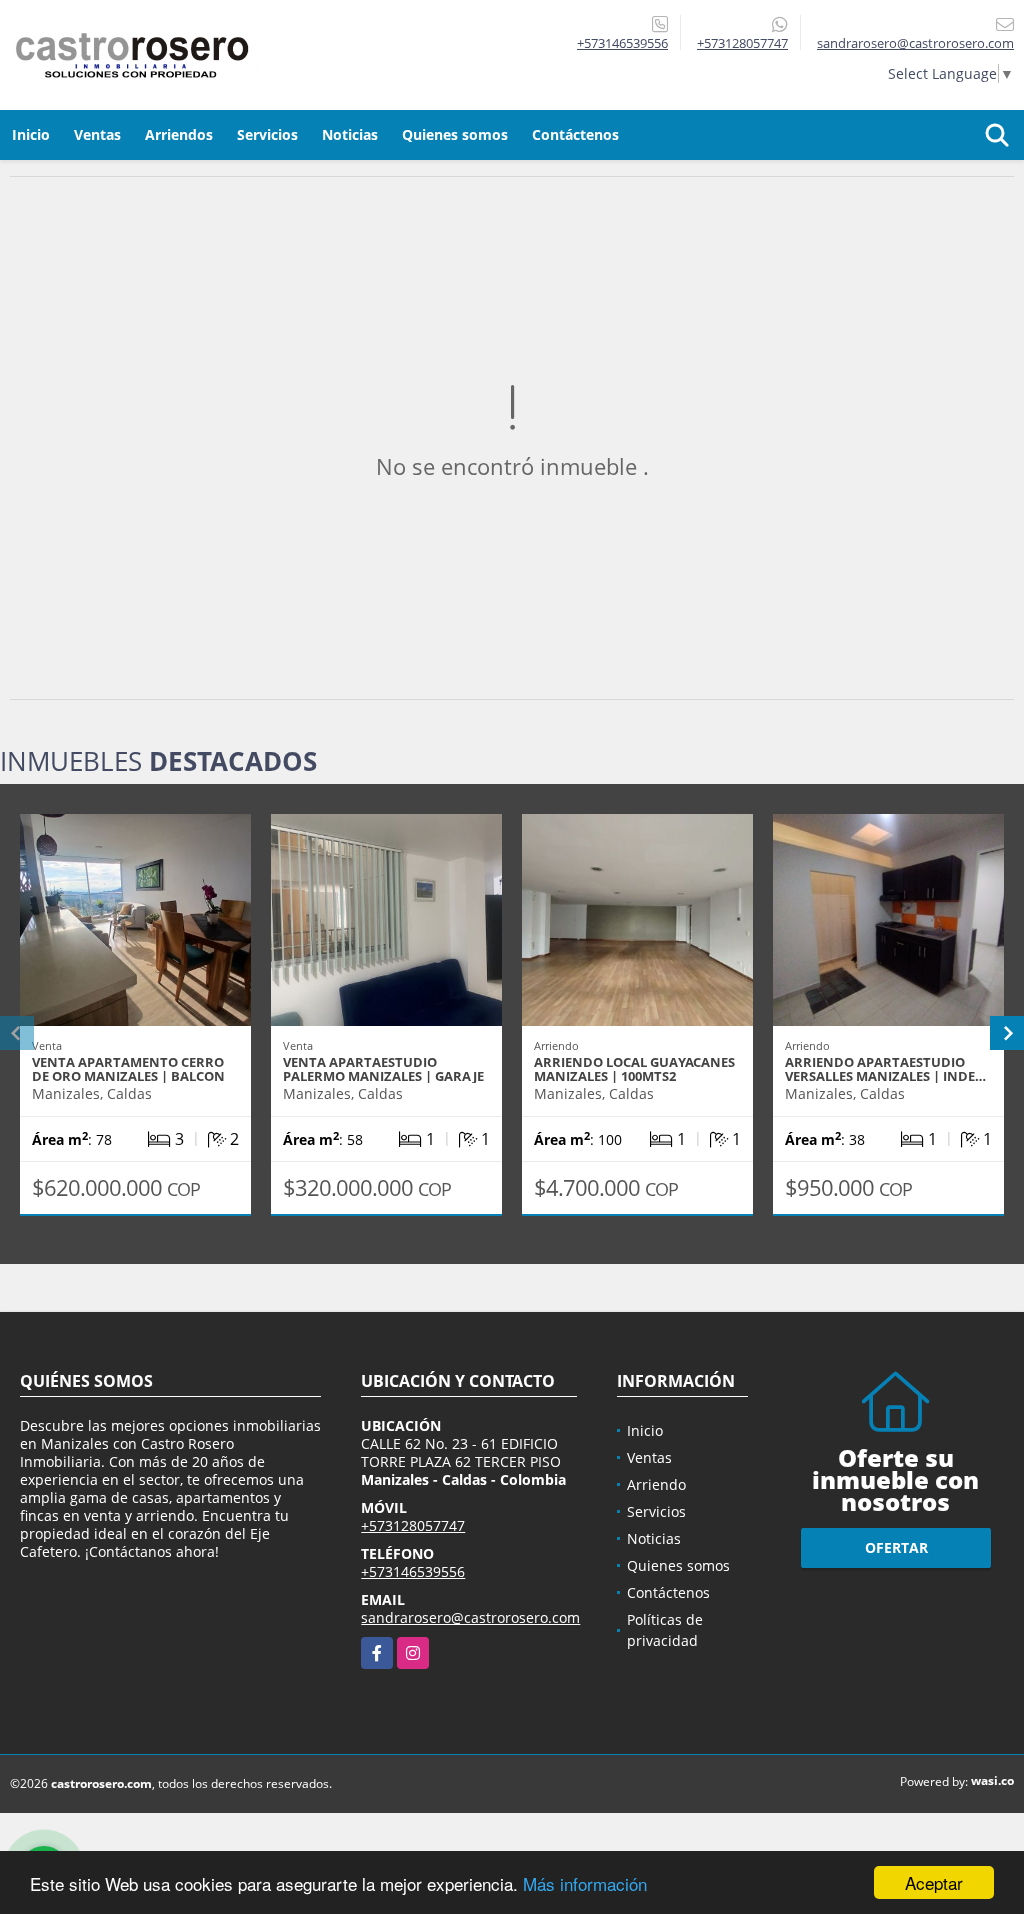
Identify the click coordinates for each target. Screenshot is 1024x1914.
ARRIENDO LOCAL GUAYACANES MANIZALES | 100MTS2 (634, 1069)
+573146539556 (622, 43)
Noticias (350, 134)
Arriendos (179, 134)
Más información (585, 1883)
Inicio (31, 134)
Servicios (267, 134)
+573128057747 (742, 43)
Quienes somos (455, 134)
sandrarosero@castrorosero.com (470, 1617)
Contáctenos (575, 134)
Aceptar (934, 1882)
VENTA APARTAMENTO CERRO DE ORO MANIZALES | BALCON (128, 1069)
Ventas (97, 134)
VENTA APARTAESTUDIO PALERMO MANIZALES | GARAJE (383, 1069)
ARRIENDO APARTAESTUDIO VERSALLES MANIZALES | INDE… (885, 1069)
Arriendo (656, 1484)
